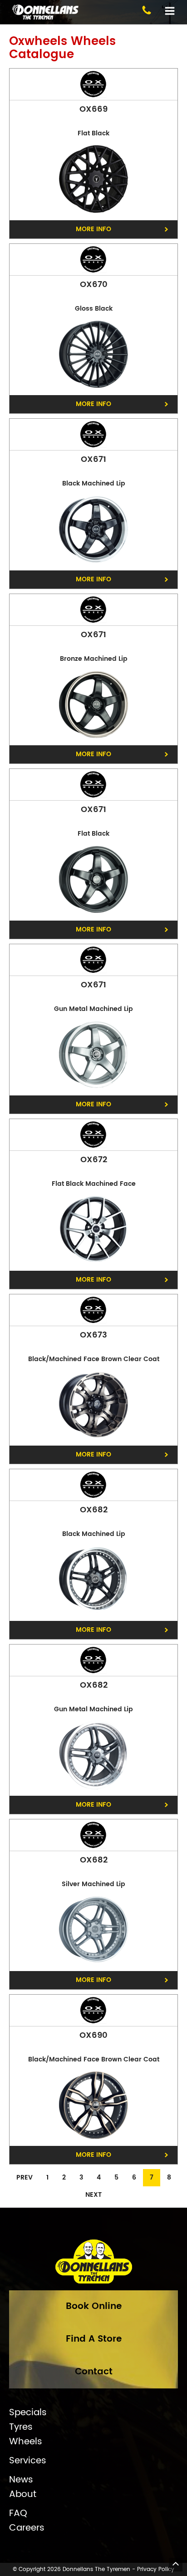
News (21, 2480)
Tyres (21, 2427)
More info (93, 229)
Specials (28, 2413)
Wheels (26, 2442)
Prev (25, 2177)
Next (93, 2195)
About (23, 2495)
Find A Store (94, 2339)
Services (28, 2461)
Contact (94, 2372)
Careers (27, 2528)
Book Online (94, 2306)
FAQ (18, 2514)
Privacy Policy (156, 2569)
